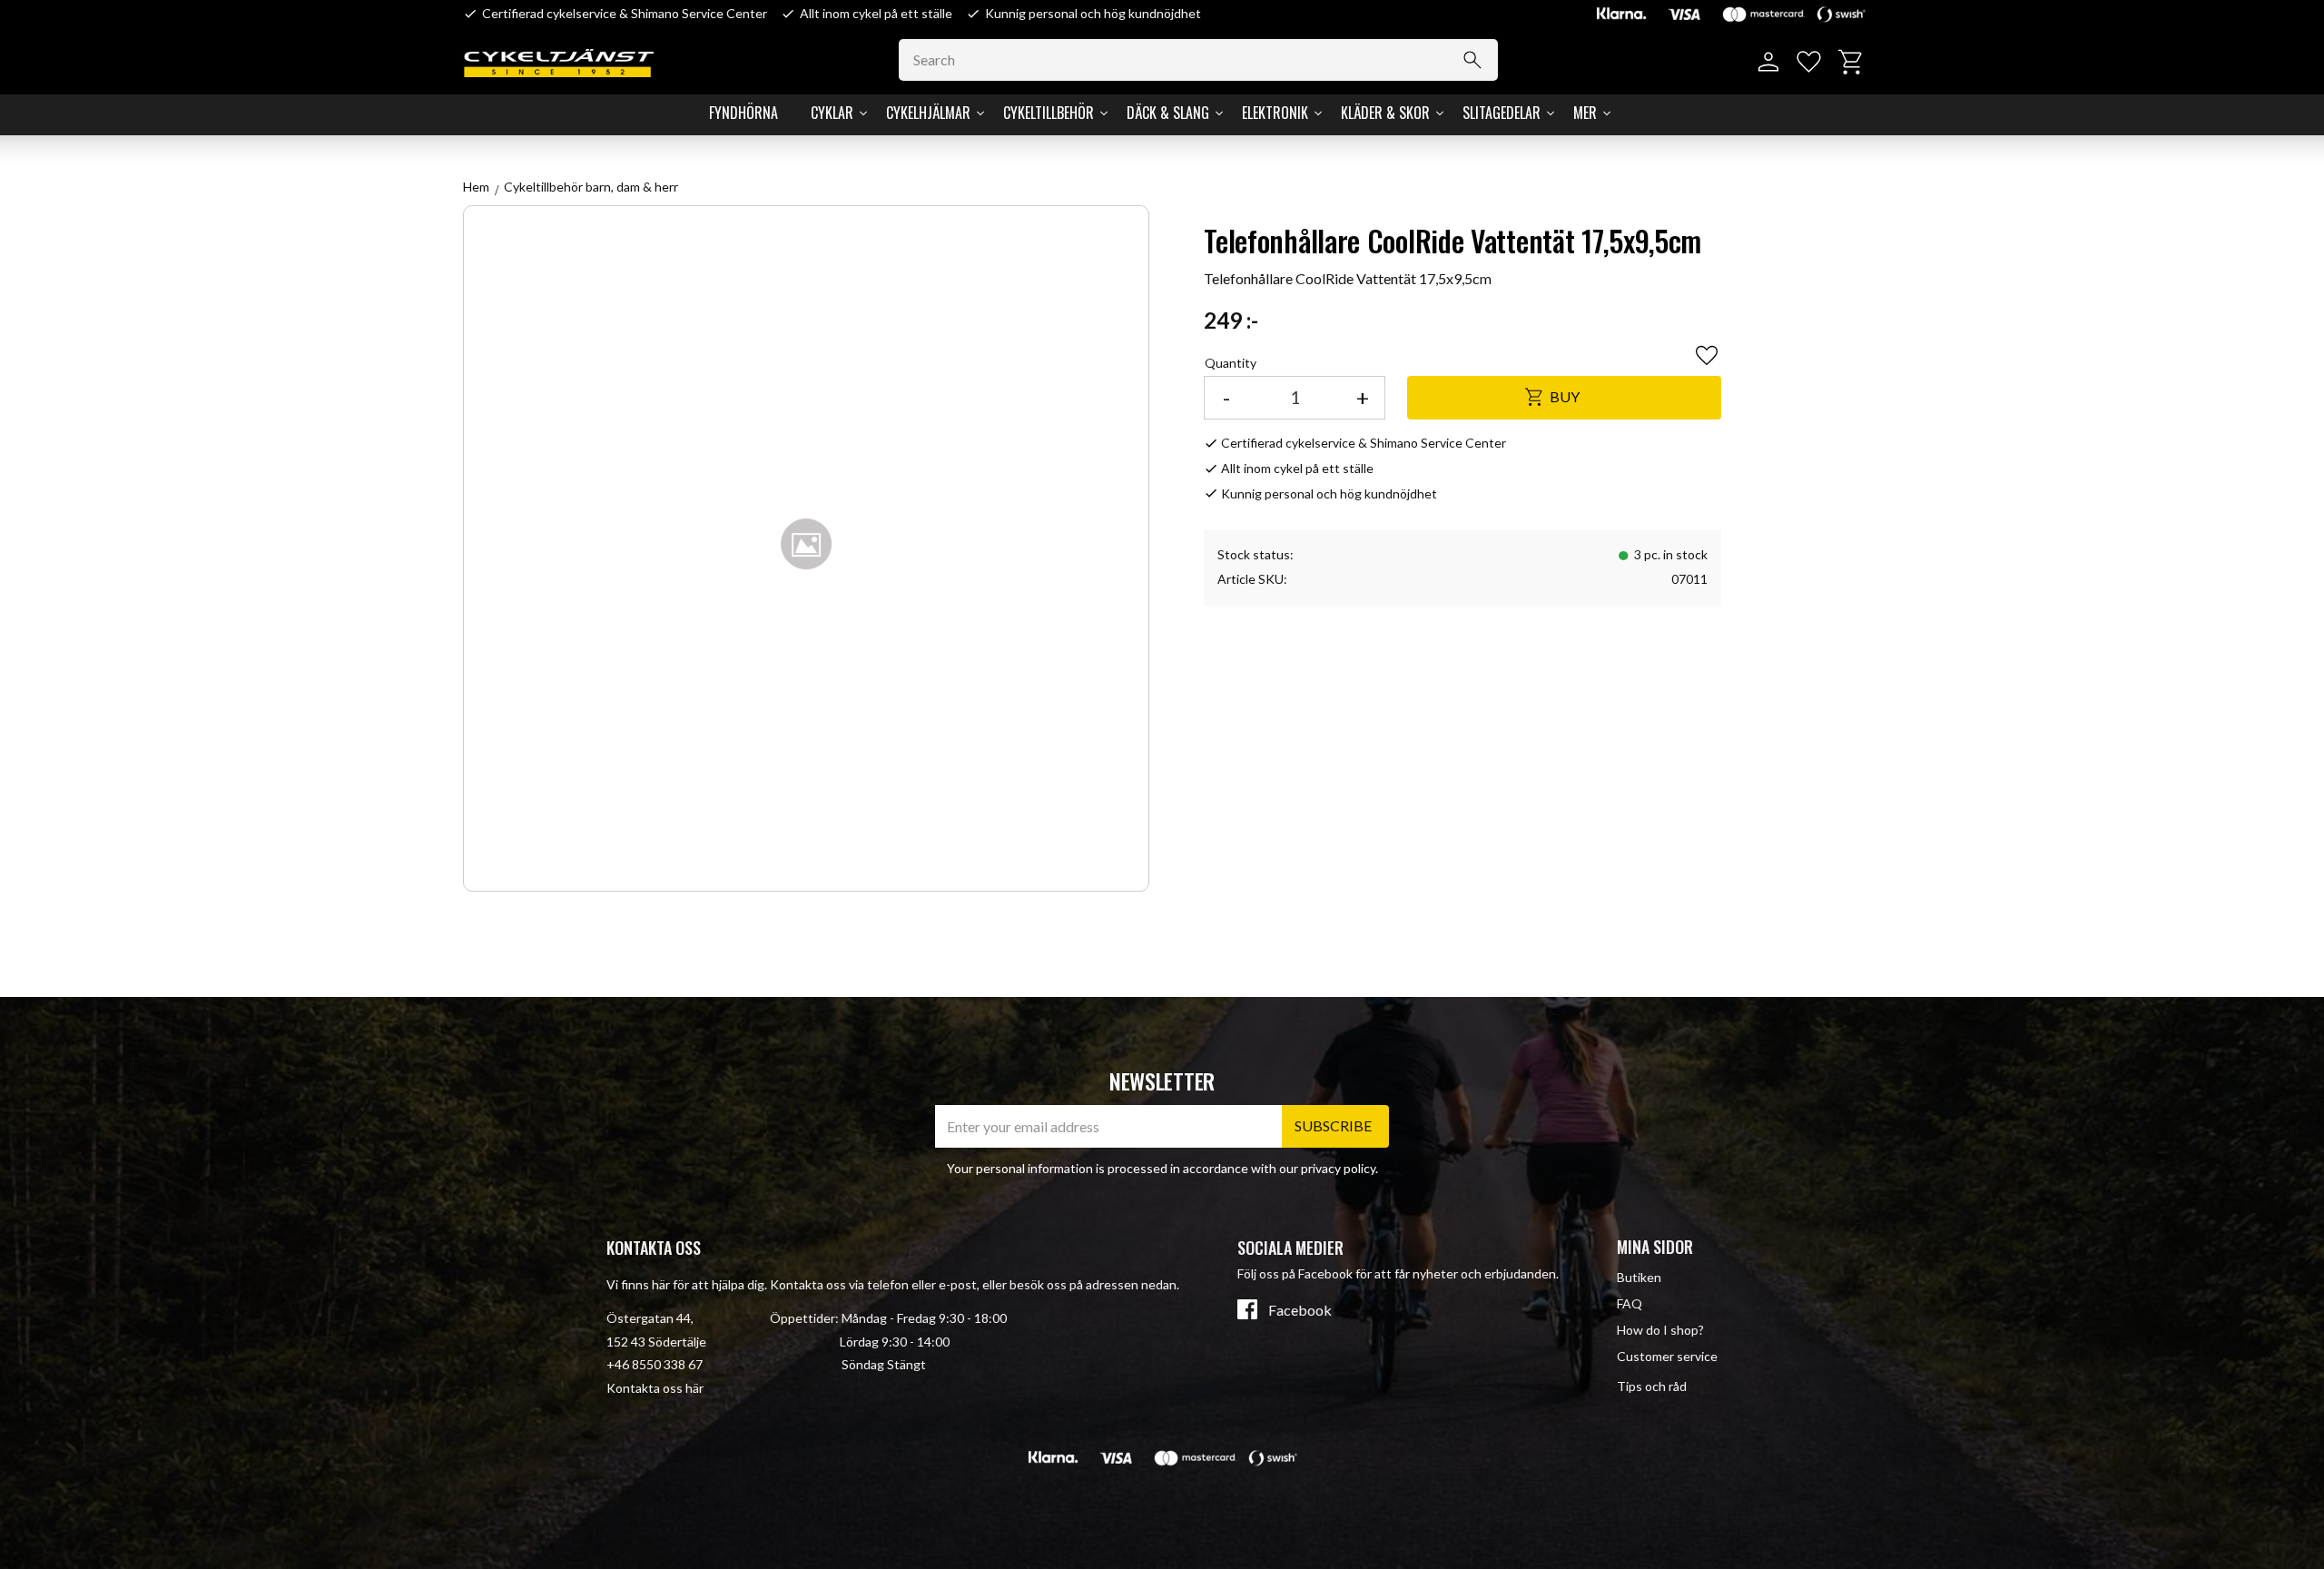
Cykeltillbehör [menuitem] (1049, 113)
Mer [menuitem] (1585, 113)
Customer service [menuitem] (1667, 1356)
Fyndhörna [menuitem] (743, 113)
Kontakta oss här (655, 1388)
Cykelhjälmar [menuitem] (928, 113)
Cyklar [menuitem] (832, 113)
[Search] (1472, 60)
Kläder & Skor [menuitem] (1385, 113)
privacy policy (1338, 1168)
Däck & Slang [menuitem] (1168, 113)
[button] (1809, 62)
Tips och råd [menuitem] (1652, 1386)
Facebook (1300, 1310)
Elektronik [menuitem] (1275, 113)
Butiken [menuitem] (1639, 1277)
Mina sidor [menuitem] (1655, 1247)
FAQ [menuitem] (1630, 1303)
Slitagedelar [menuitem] (1502, 113)
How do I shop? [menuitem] (1660, 1330)
